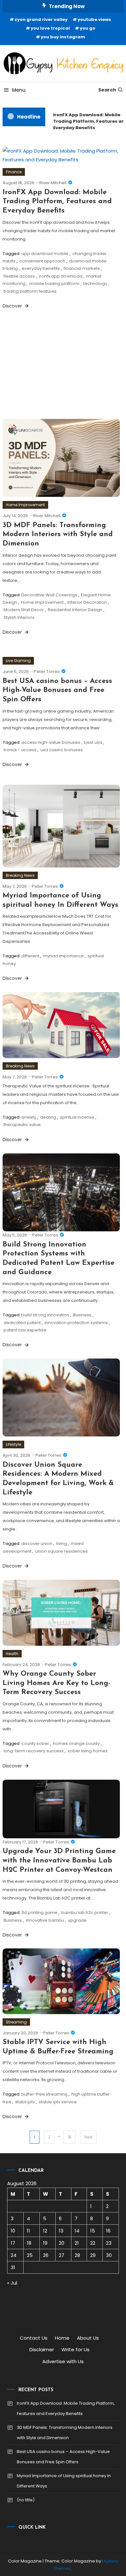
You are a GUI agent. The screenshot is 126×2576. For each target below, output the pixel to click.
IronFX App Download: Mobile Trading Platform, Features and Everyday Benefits (57, 202)
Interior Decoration (87, 602)
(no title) (26, 2500)
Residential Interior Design (75, 610)
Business (82, 1315)
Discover (13, 306)
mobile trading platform (54, 284)
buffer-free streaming (44, 2094)
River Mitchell (53, 183)
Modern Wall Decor (24, 610)
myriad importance (63, 956)
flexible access (19, 276)
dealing (48, 1117)
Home (62, 2338)
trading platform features (30, 291)
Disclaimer (42, 2349)
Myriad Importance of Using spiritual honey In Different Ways (64, 2481)
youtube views (94, 19)
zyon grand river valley (41, 19)
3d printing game (39, 1913)
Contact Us (34, 2338)
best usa (93, 742)
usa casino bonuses (62, 750)
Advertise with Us (63, 2361)
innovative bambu (45, 1920)
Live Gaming (18, 661)
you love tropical (50, 28)
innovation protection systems (76, 1323)
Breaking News (20, 875)
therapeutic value (22, 1125)
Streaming (16, 2022)
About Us (88, 2338)
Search (107, 90)
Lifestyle (13, 1444)
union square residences (62, 1551)
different (30, 956)
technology (95, 284)
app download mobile (45, 254)
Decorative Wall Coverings (49, 595)
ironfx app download (61, 276)
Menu (19, 90)
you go (88, 28)
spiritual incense (77, 1117)
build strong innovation (45, 1315)
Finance (14, 172)
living (62, 1544)
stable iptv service (58, 2102)
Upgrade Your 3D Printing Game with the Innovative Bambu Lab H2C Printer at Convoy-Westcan (59, 1861)
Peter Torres (47, 672)
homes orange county (76, 1743)
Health (12, 1654)
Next (88, 2137)
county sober (35, 1743)
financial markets (82, 268)
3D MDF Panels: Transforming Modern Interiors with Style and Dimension (58, 535)
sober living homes (88, 1751)
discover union (37, 1544)
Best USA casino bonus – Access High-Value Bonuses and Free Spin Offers (57, 690)
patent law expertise (25, 1330)
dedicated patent (22, 1323)
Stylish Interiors (19, 617)
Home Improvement (25, 505)
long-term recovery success (34, 1751)
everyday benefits (41, 268)
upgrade (77, 1920)
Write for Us (75, 2349)
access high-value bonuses (51, 742)
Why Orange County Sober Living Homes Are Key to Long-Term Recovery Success (56, 1683)
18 (69, 2137)
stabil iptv (25, 2102)
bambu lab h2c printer (85, 1913)
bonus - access (20, 750)
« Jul (12, 2283)
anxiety (29, 1117)
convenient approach (42, 261)
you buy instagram (63, 37)
